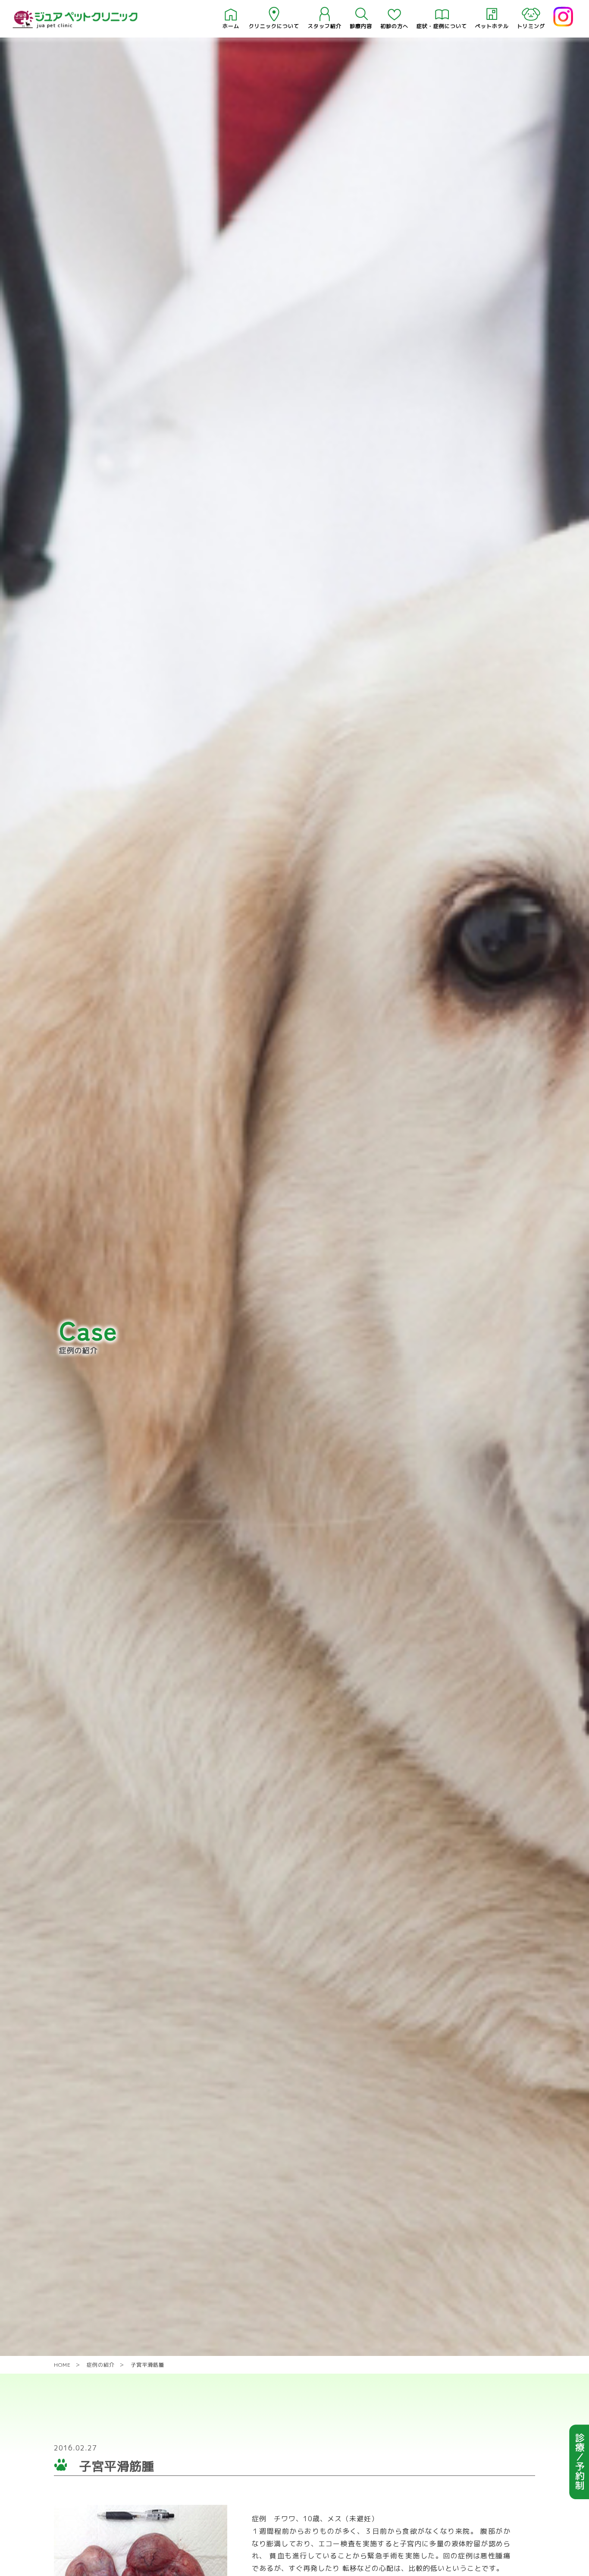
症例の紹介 (101, 2365)
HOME (62, 2365)
